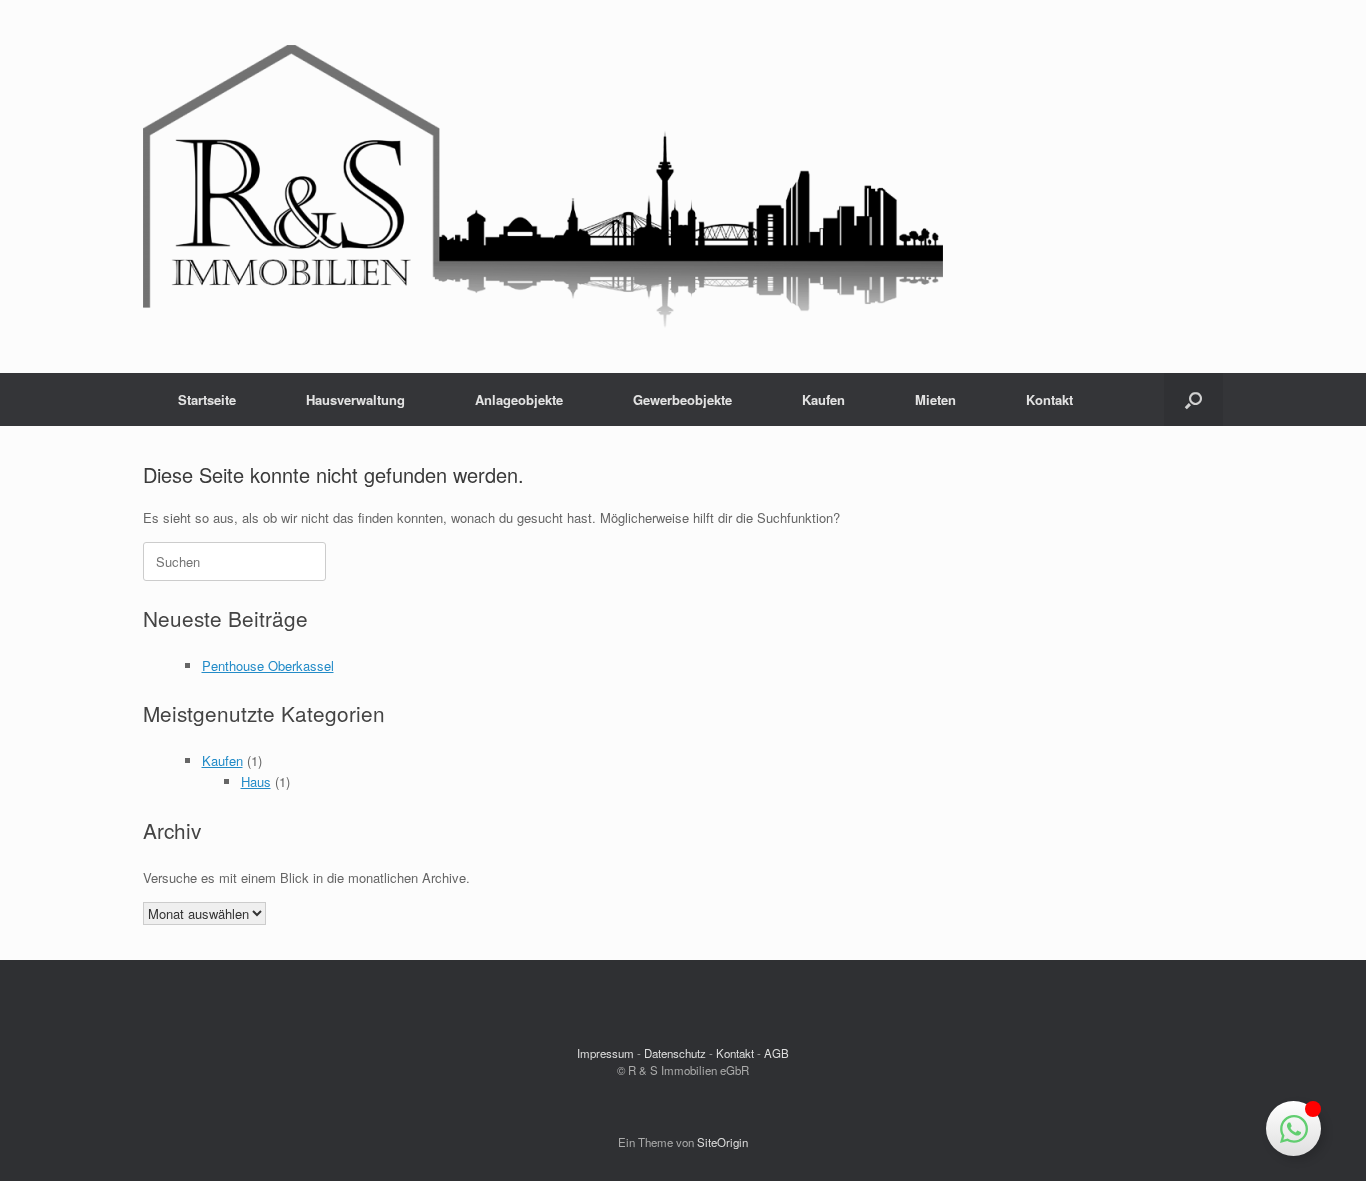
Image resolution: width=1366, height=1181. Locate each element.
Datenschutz (675, 1053)
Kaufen (823, 399)
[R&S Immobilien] (543, 186)
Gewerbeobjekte (682, 399)
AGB (776, 1053)
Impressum (605, 1053)
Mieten (935, 399)
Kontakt (1049, 399)
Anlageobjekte (519, 399)
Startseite (207, 399)
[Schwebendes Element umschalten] (1293, 1128)
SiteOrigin (722, 1142)
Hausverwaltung (355, 399)
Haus (256, 781)
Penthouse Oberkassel (268, 665)
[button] (1193, 399)
